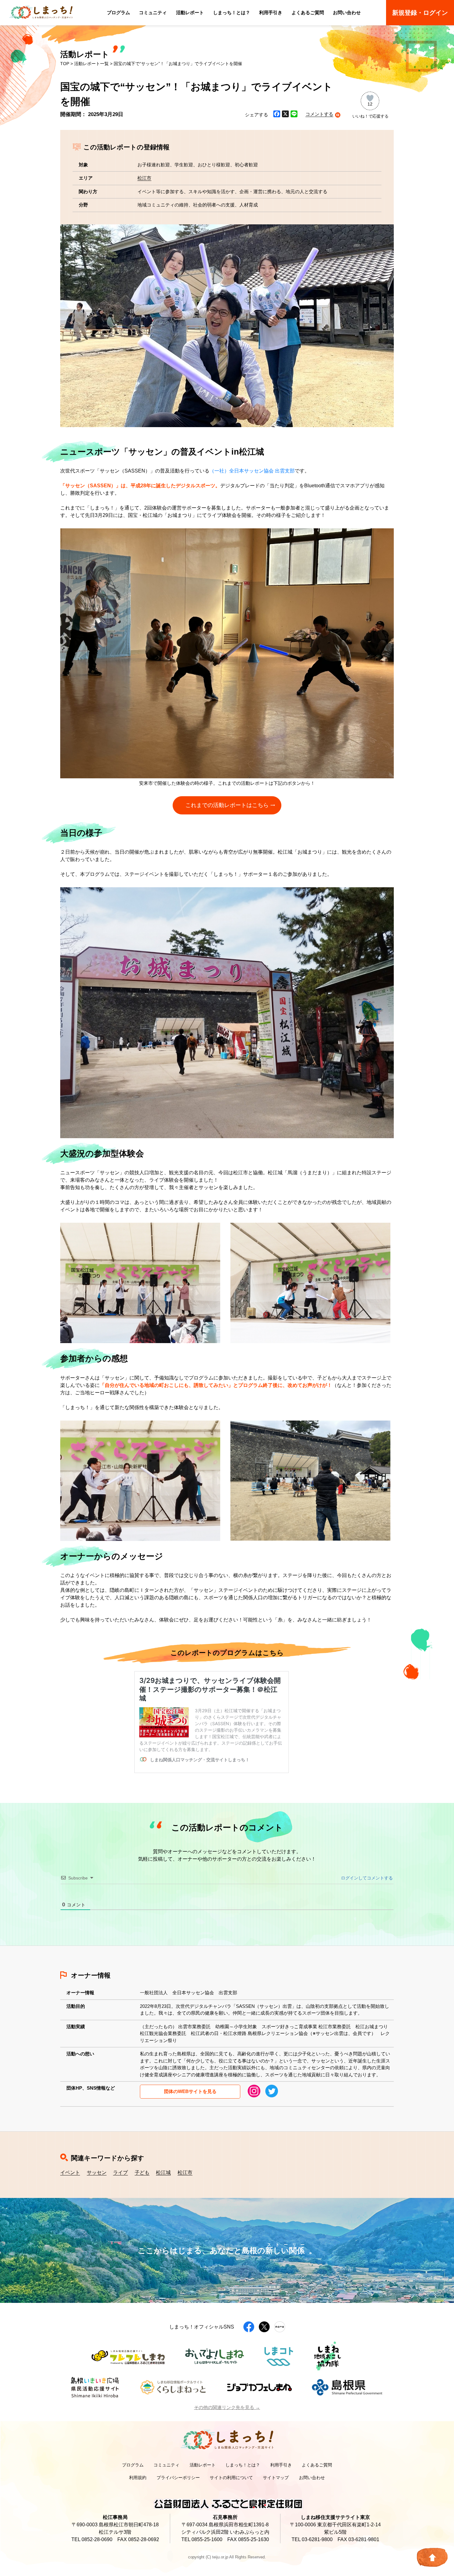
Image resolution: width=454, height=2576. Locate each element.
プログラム (118, 12)
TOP (65, 64)
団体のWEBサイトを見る (190, 2091)
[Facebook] (277, 115)
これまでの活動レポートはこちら (227, 805)
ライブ (120, 2172)
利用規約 (138, 2478)
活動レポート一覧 (91, 64)
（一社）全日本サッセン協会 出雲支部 (252, 471)
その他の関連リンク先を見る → (227, 2407)
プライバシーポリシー (178, 2478)
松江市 (144, 178)
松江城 (163, 2172)
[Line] (294, 115)
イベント (70, 2172)
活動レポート (190, 12)
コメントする (319, 114)
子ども (142, 2172)
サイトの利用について (231, 2478)
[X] (285, 115)
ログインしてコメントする (366, 1878)
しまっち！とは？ (232, 12)
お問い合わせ (347, 12)
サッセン (97, 2172)
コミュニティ (153, 12)
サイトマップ (276, 2478)
